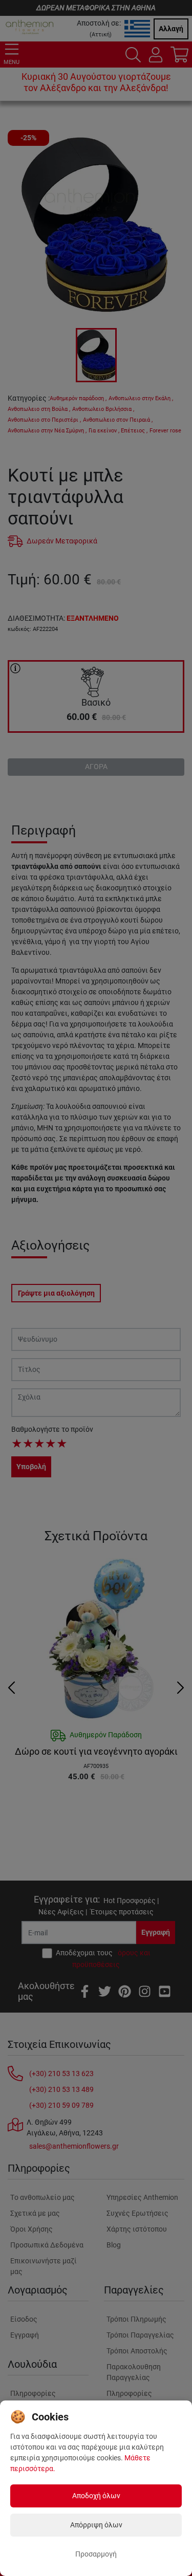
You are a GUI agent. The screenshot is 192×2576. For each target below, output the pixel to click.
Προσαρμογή (96, 2554)
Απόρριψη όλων (96, 2525)
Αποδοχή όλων (96, 2496)
